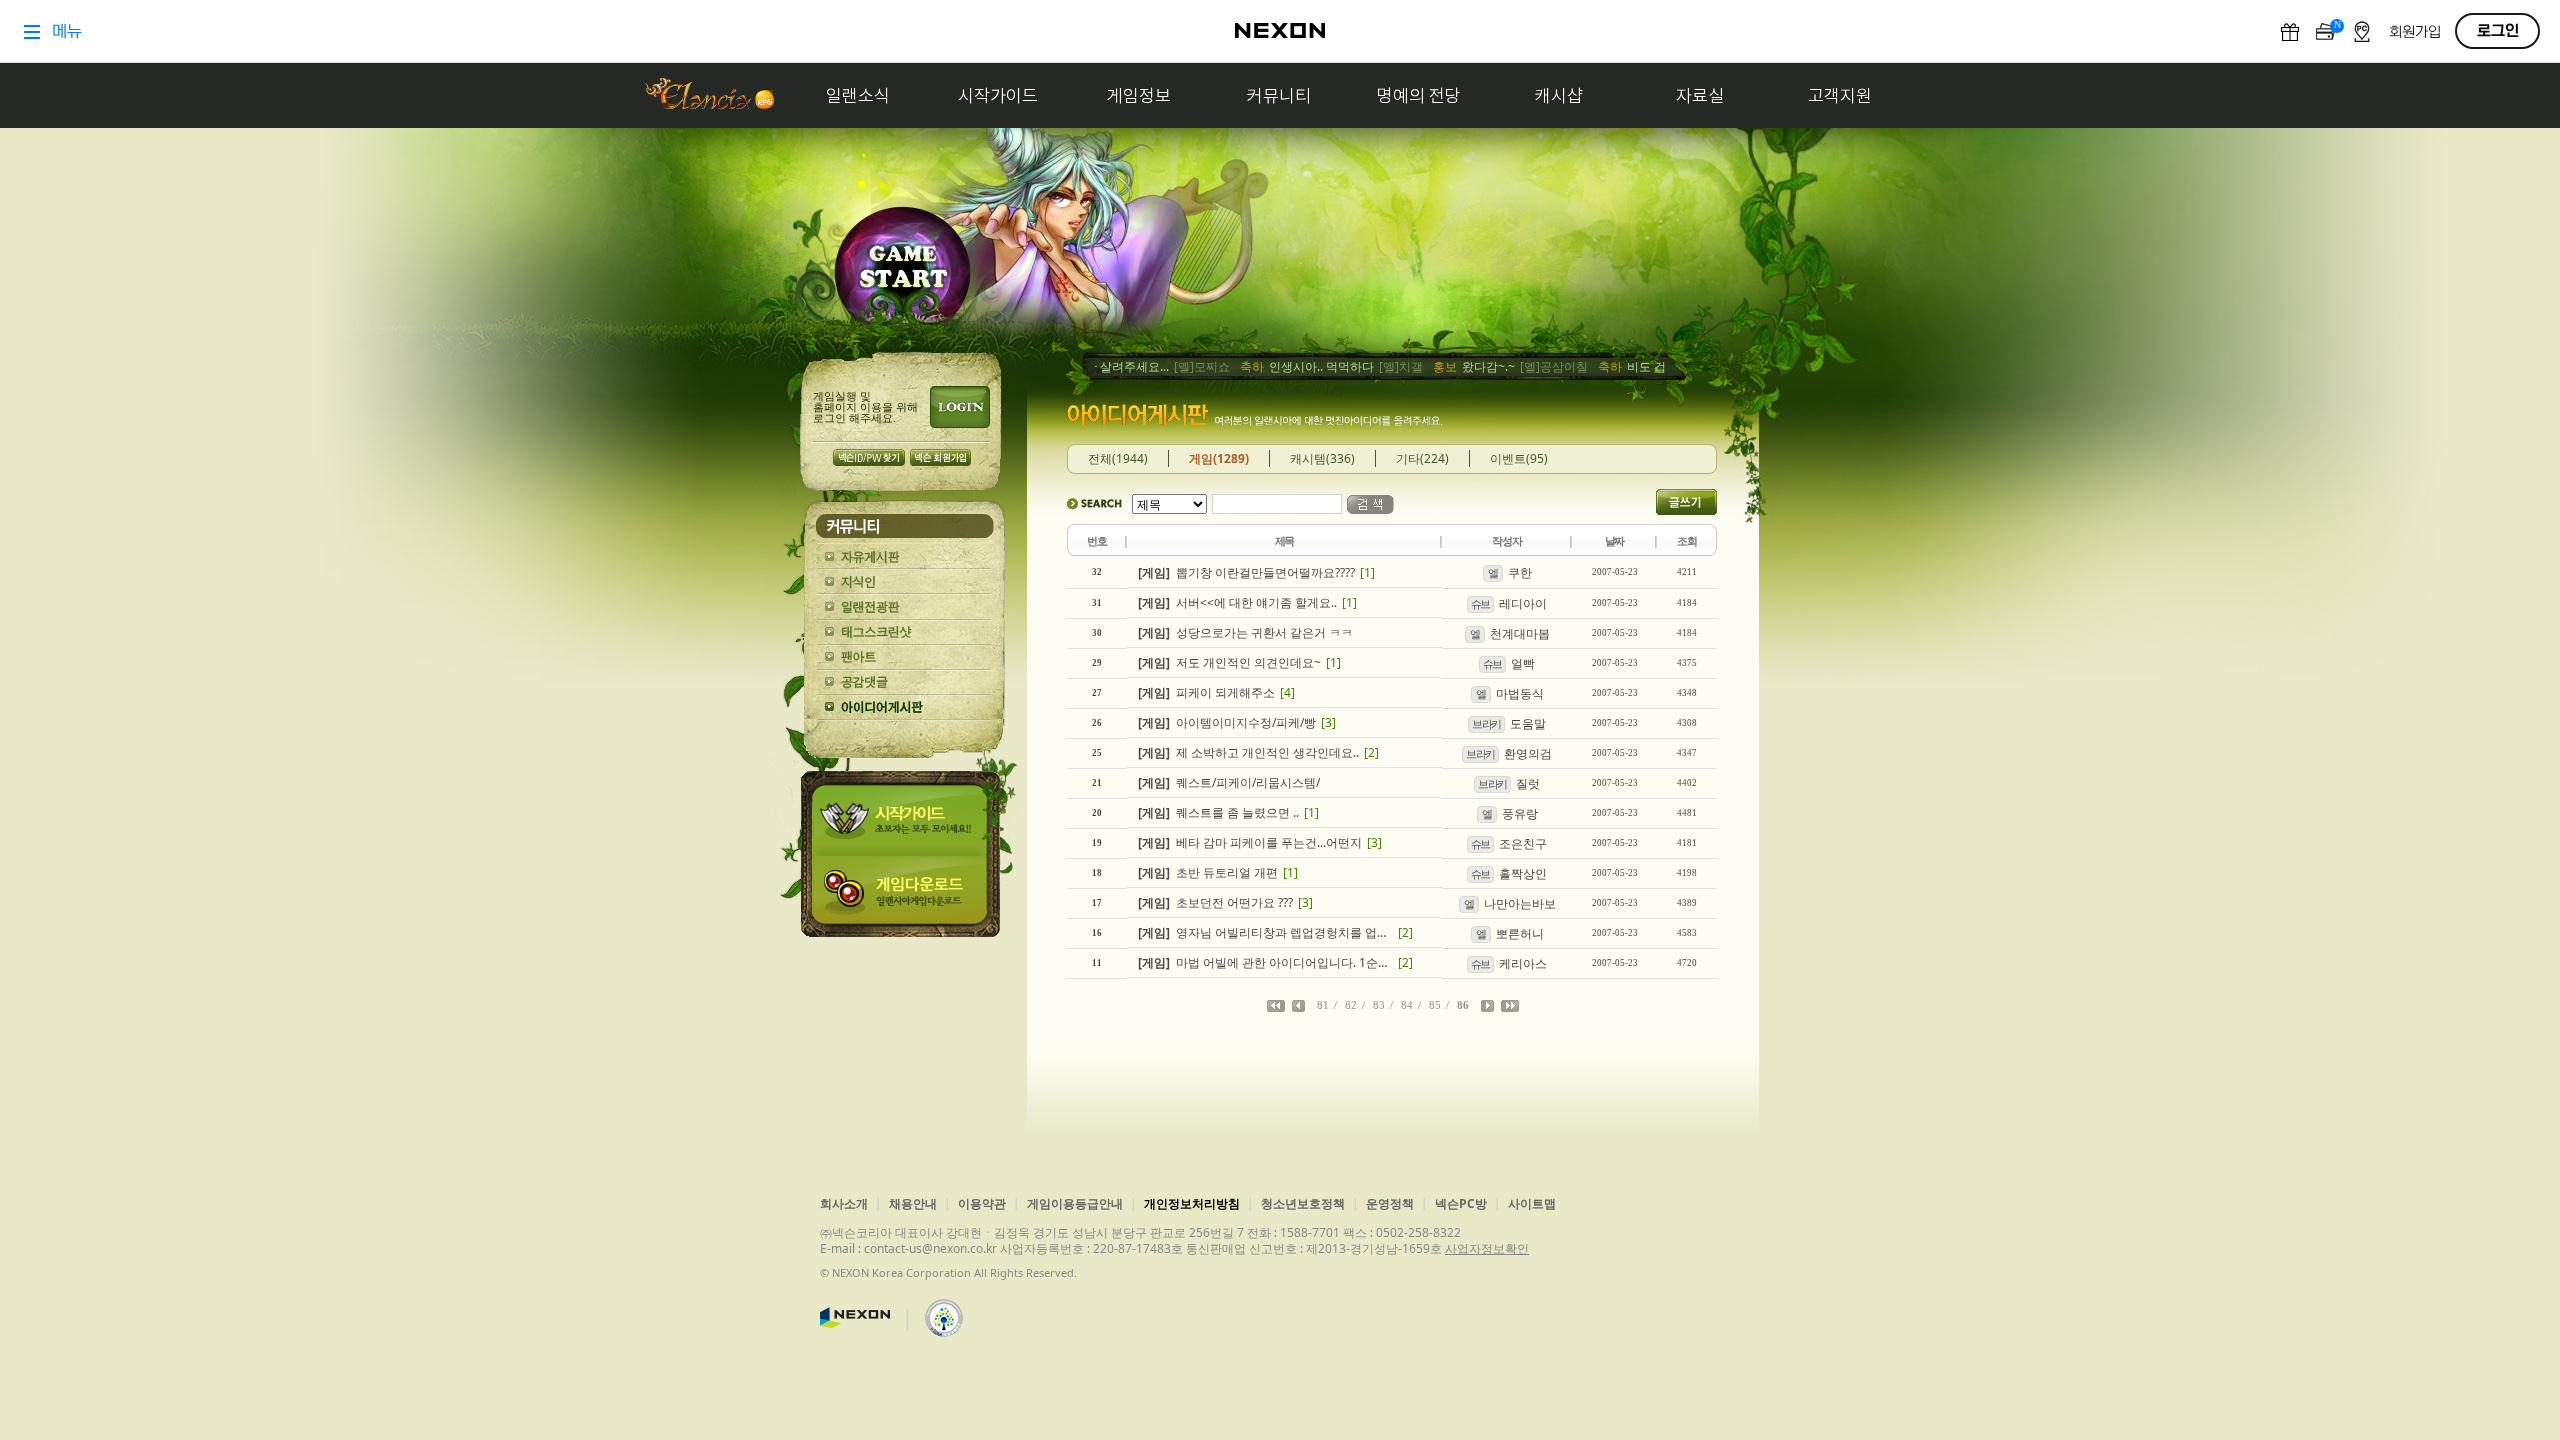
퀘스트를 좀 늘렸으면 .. (1218, 812)
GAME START (902, 271)
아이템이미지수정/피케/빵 (1227, 722)
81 (1323, 1005)
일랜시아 (709, 95)
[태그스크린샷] (904, 632)
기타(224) (1422, 458)
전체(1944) (1118, 458)
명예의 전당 (1419, 95)
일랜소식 (858, 95)
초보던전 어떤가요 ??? (1215, 902)
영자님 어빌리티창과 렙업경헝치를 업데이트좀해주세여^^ (1265, 932)
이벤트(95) (1519, 458)
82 (1351, 1005)
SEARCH (1094, 504)
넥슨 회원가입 (940, 457)
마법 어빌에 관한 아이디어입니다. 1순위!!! (1265, 962)
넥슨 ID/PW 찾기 (869, 457)
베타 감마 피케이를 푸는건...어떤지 (1250, 842)
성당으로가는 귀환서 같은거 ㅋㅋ (1245, 632)
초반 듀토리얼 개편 (1208, 872)
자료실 (1700, 95)
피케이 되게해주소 (1206, 692)
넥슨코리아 (855, 1318)
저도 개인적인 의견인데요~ (1229, 662)
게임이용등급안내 (1075, 1203)
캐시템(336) (1322, 458)
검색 (1370, 504)
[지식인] (904, 582)
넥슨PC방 (1461, 1203)
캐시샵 (1559, 95)
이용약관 (982, 1203)
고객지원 (1840, 95)
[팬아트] (904, 657)
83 (1379, 1005)
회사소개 (844, 1203)
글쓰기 (1686, 502)
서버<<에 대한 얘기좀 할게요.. (1237, 602)
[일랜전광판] (904, 607)
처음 (1276, 1006)
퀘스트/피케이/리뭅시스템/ (1229, 782)
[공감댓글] (904, 682)
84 (1407, 1005)
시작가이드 (998, 95)
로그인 (960, 407)
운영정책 (1390, 1203)
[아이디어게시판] (904, 707)
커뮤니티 (1279, 95)
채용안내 (913, 1203)
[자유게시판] (904, 557)
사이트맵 (1532, 1203)
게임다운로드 (904, 896)
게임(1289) (1219, 458)
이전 (1298, 1006)
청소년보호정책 (1303, 1203)
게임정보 (1139, 95)
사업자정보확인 (1487, 1248)
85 (1435, 1005)
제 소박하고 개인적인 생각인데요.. (1248, 752)
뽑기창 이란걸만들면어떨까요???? (1246, 572)
